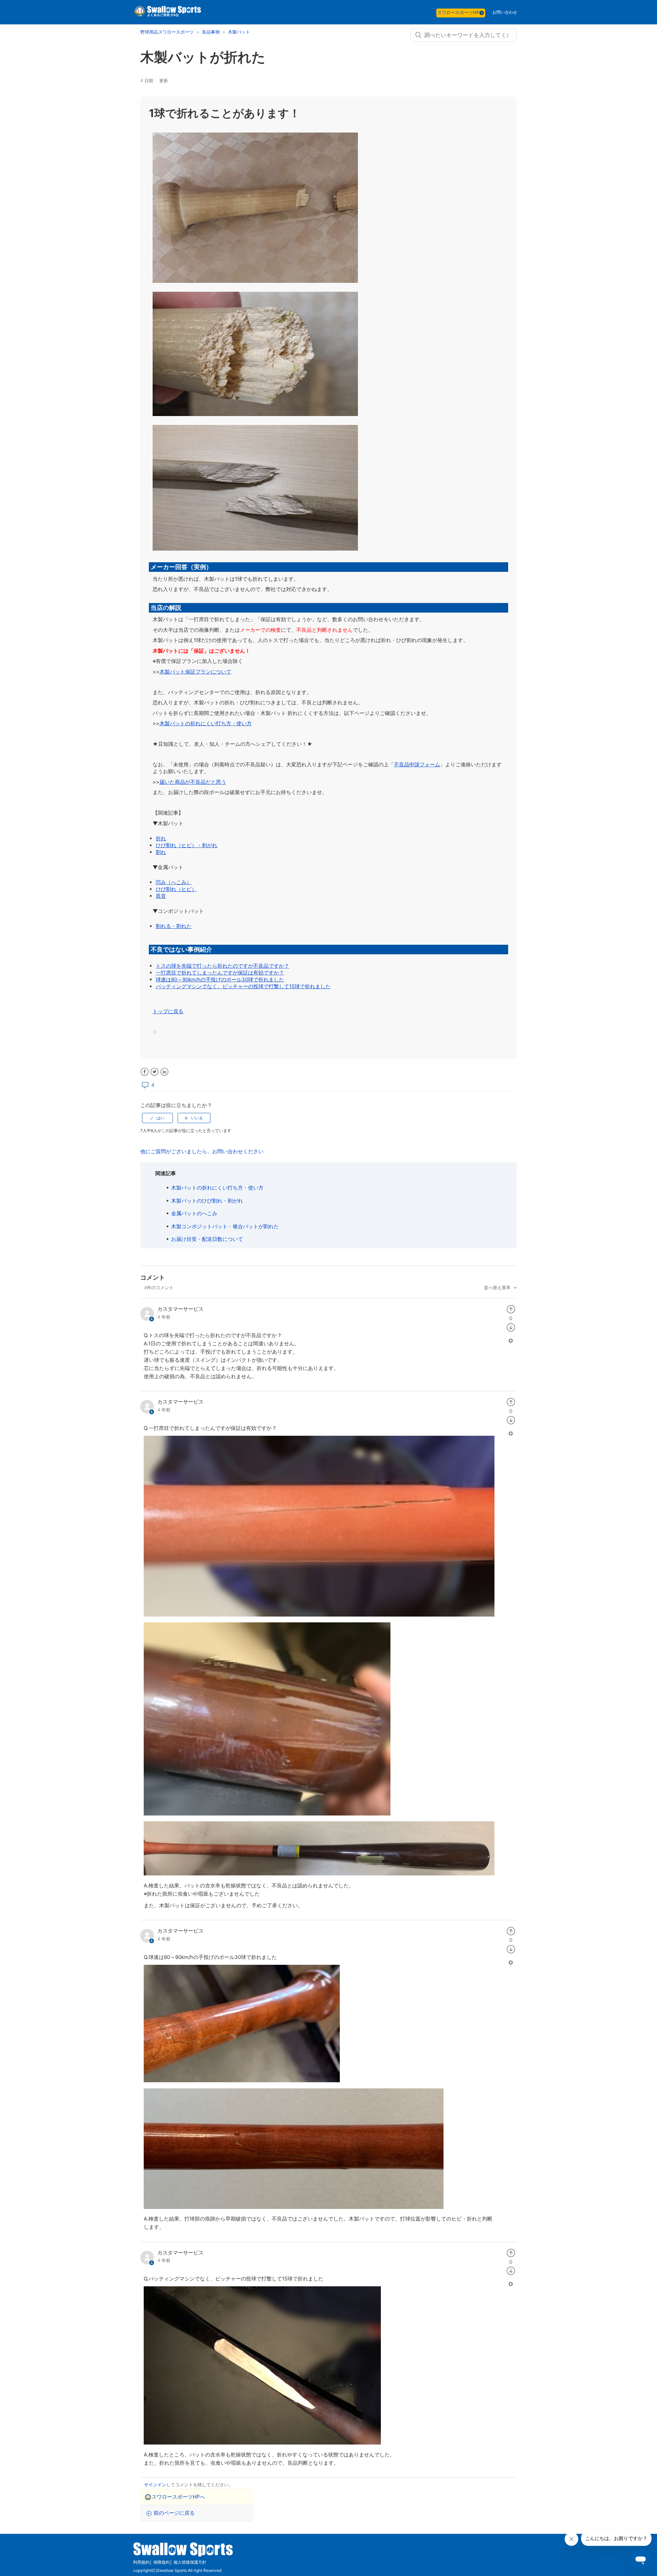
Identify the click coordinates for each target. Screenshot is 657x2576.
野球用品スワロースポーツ (168, 32)
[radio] (157, 1118)
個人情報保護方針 (190, 2562)
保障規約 (162, 2562)
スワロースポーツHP (458, 12)
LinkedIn (164, 1072)
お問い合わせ (505, 12)
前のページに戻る (174, 2513)
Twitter (154, 1072)
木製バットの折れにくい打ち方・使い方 (217, 1188)
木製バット (239, 32)
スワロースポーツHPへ (178, 2497)
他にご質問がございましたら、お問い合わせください (202, 1151)
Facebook (145, 1072)
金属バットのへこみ (194, 1213)
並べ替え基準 (498, 1287)
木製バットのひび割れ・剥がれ (207, 1201)
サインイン (155, 2485)
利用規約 (141, 2562)
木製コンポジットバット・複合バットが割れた (225, 1226)
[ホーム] (167, 16)
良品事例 (211, 32)
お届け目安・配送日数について (207, 1239)
